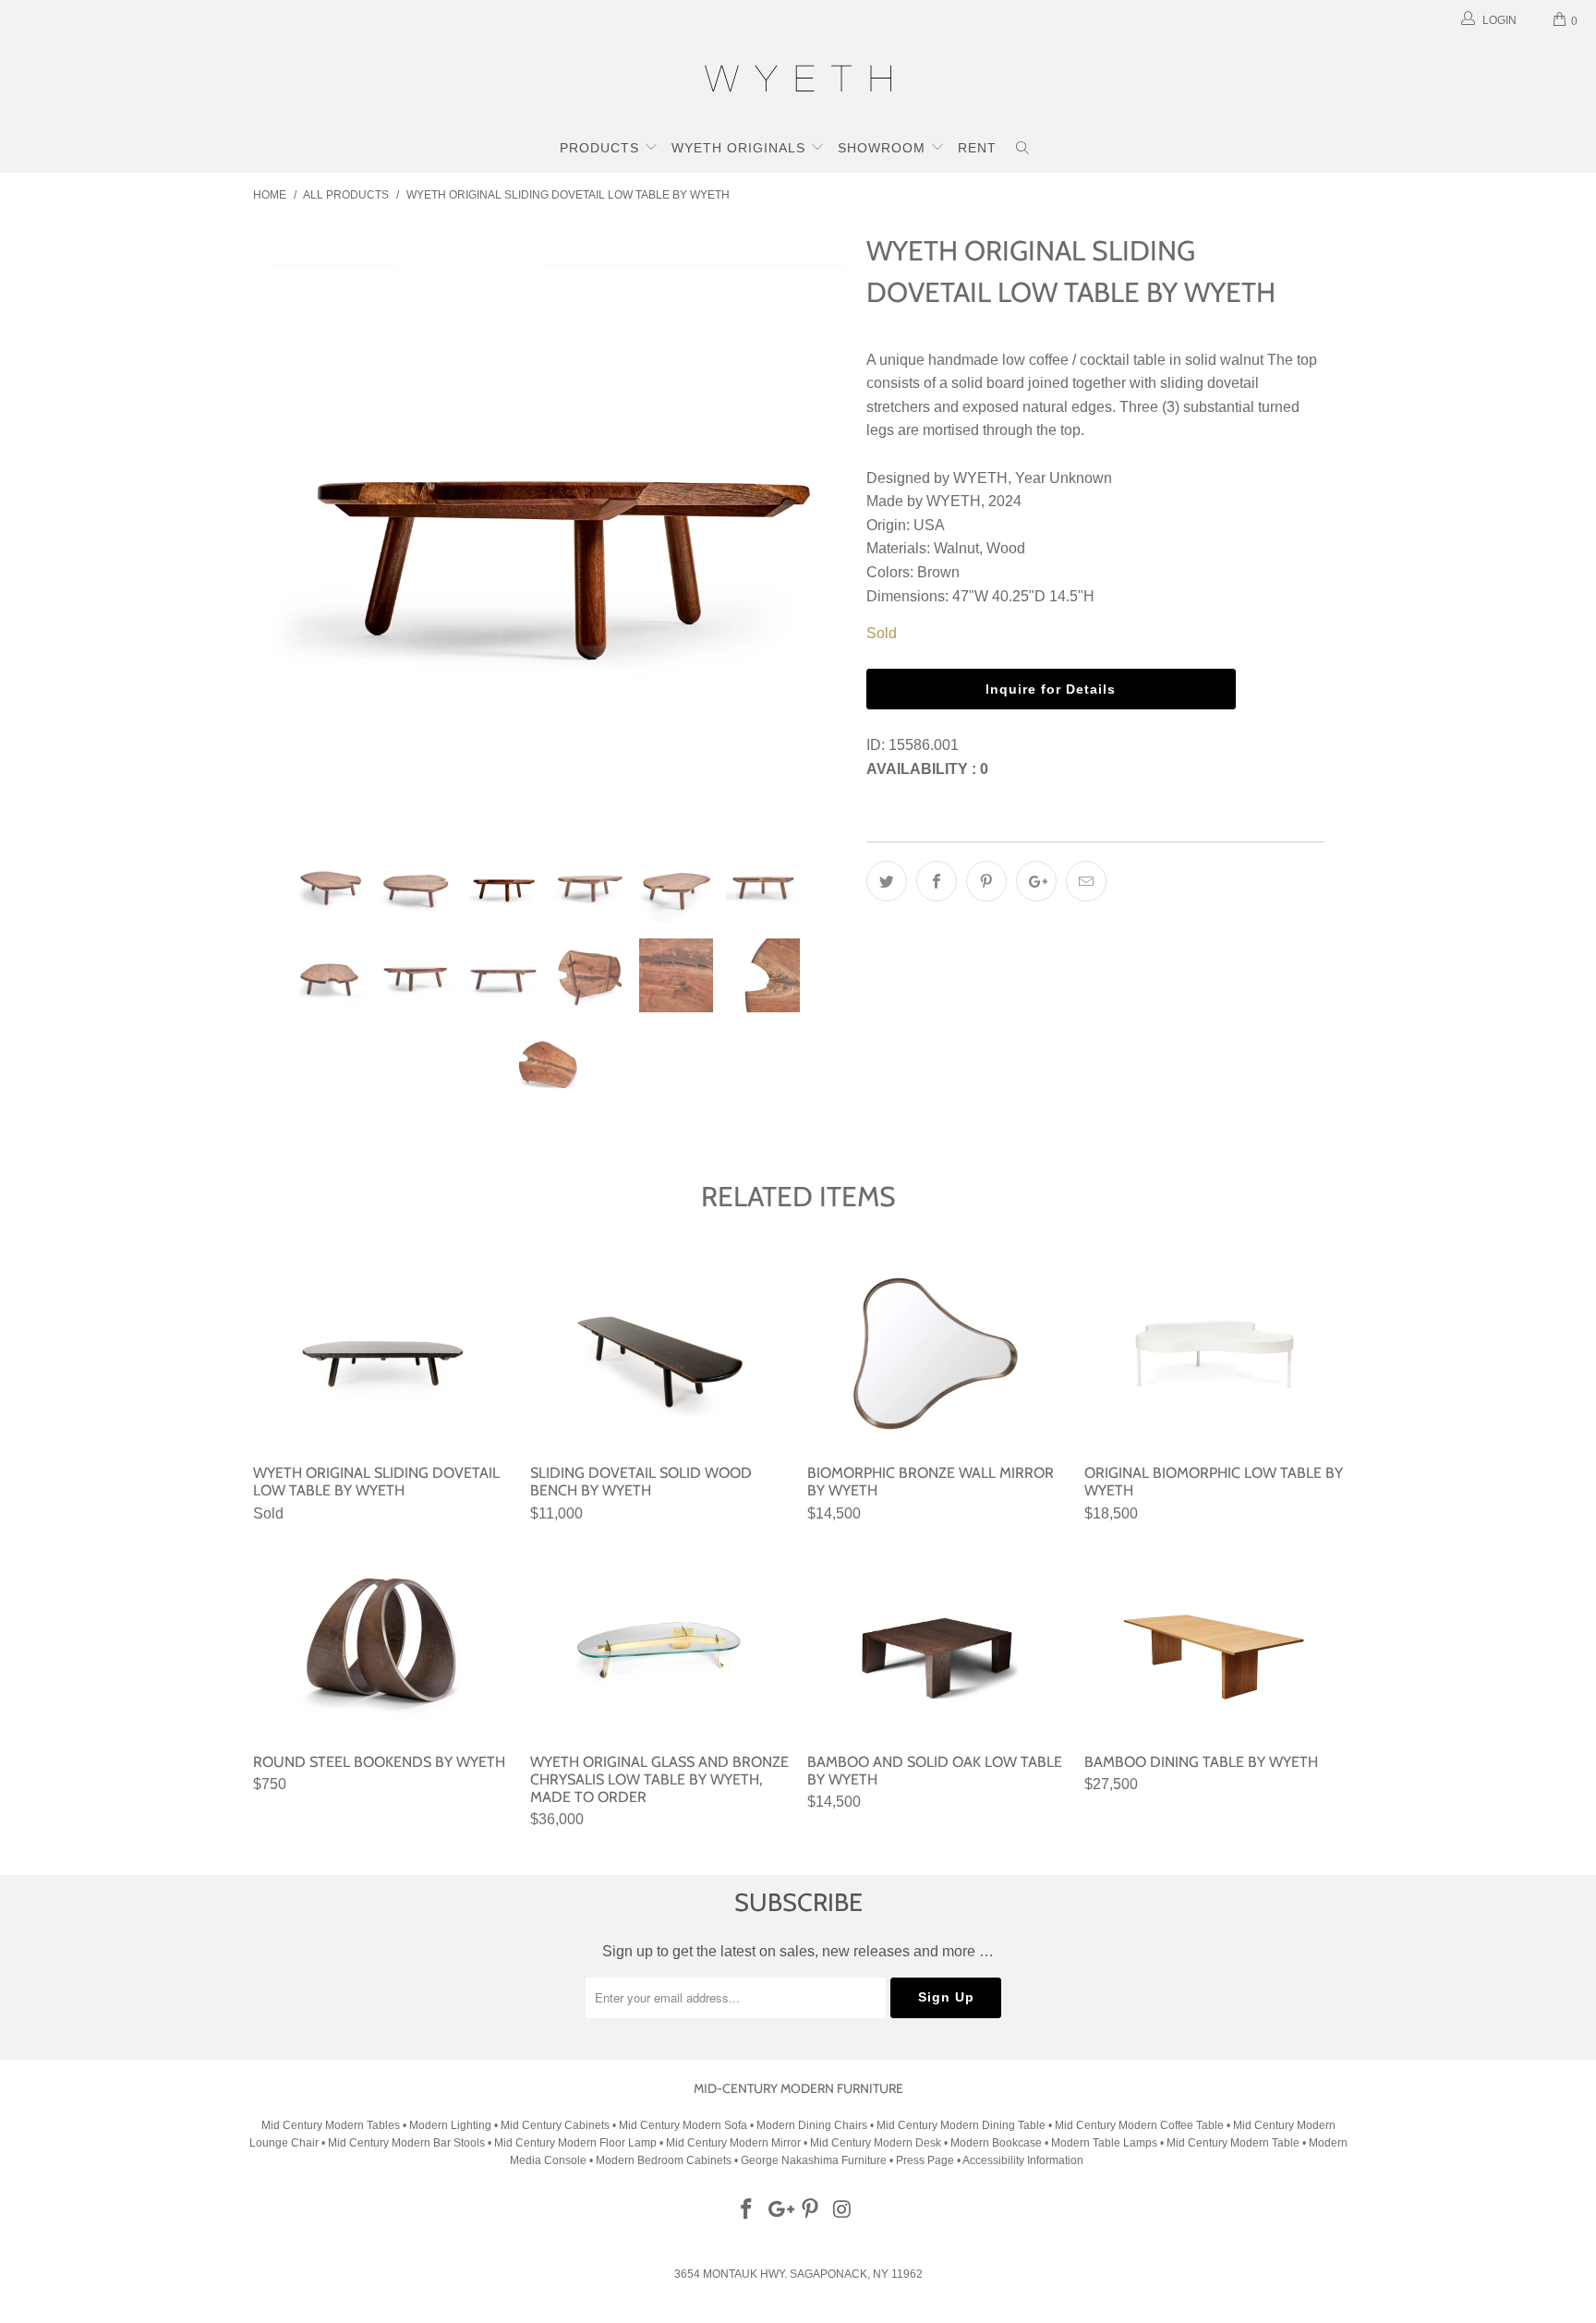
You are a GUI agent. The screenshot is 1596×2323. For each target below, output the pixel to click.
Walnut (956, 548)
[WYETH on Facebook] (747, 2210)
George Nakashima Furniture (814, 2160)
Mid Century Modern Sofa (683, 2125)
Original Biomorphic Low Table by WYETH (1214, 1353)
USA (929, 525)
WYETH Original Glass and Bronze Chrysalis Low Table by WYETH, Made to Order (659, 1642)
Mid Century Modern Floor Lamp (575, 2143)
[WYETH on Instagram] (843, 2210)
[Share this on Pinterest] (986, 881)
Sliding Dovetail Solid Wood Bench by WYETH (659, 1353)
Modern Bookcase (996, 2143)
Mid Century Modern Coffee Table (1139, 2125)
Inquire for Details (1051, 689)
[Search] (1023, 150)
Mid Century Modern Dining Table (961, 2125)
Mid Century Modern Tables (331, 2125)
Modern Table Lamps (1104, 2143)
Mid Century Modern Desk (876, 2143)
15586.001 (924, 745)
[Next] (816, 524)
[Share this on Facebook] (937, 881)
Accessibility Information (1023, 2160)
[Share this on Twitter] (887, 881)
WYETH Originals (741, 148)
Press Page (925, 2160)
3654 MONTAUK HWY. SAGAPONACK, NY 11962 (798, 2274)
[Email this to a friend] (1086, 881)
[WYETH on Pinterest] (811, 2210)
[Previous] (285, 524)
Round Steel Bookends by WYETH (382, 1642)
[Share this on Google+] (1036, 881)
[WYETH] (798, 81)
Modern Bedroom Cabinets (664, 2160)
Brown (938, 572)
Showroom (884, 148)
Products (602, 148)
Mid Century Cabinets (556, 2125)
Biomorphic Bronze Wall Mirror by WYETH (937, 1353)
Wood (1006, 548)
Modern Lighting (452, 2125)
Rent (977, 148)
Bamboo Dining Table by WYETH (1214, 1642)
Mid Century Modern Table (1233, 2143)
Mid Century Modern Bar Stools (406, 2143)
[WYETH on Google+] (779, 2210)
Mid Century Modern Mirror (733, 2143)
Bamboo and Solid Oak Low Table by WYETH (937, 1642)
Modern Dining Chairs (812, 2125)
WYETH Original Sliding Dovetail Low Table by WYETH (382, 1353)
